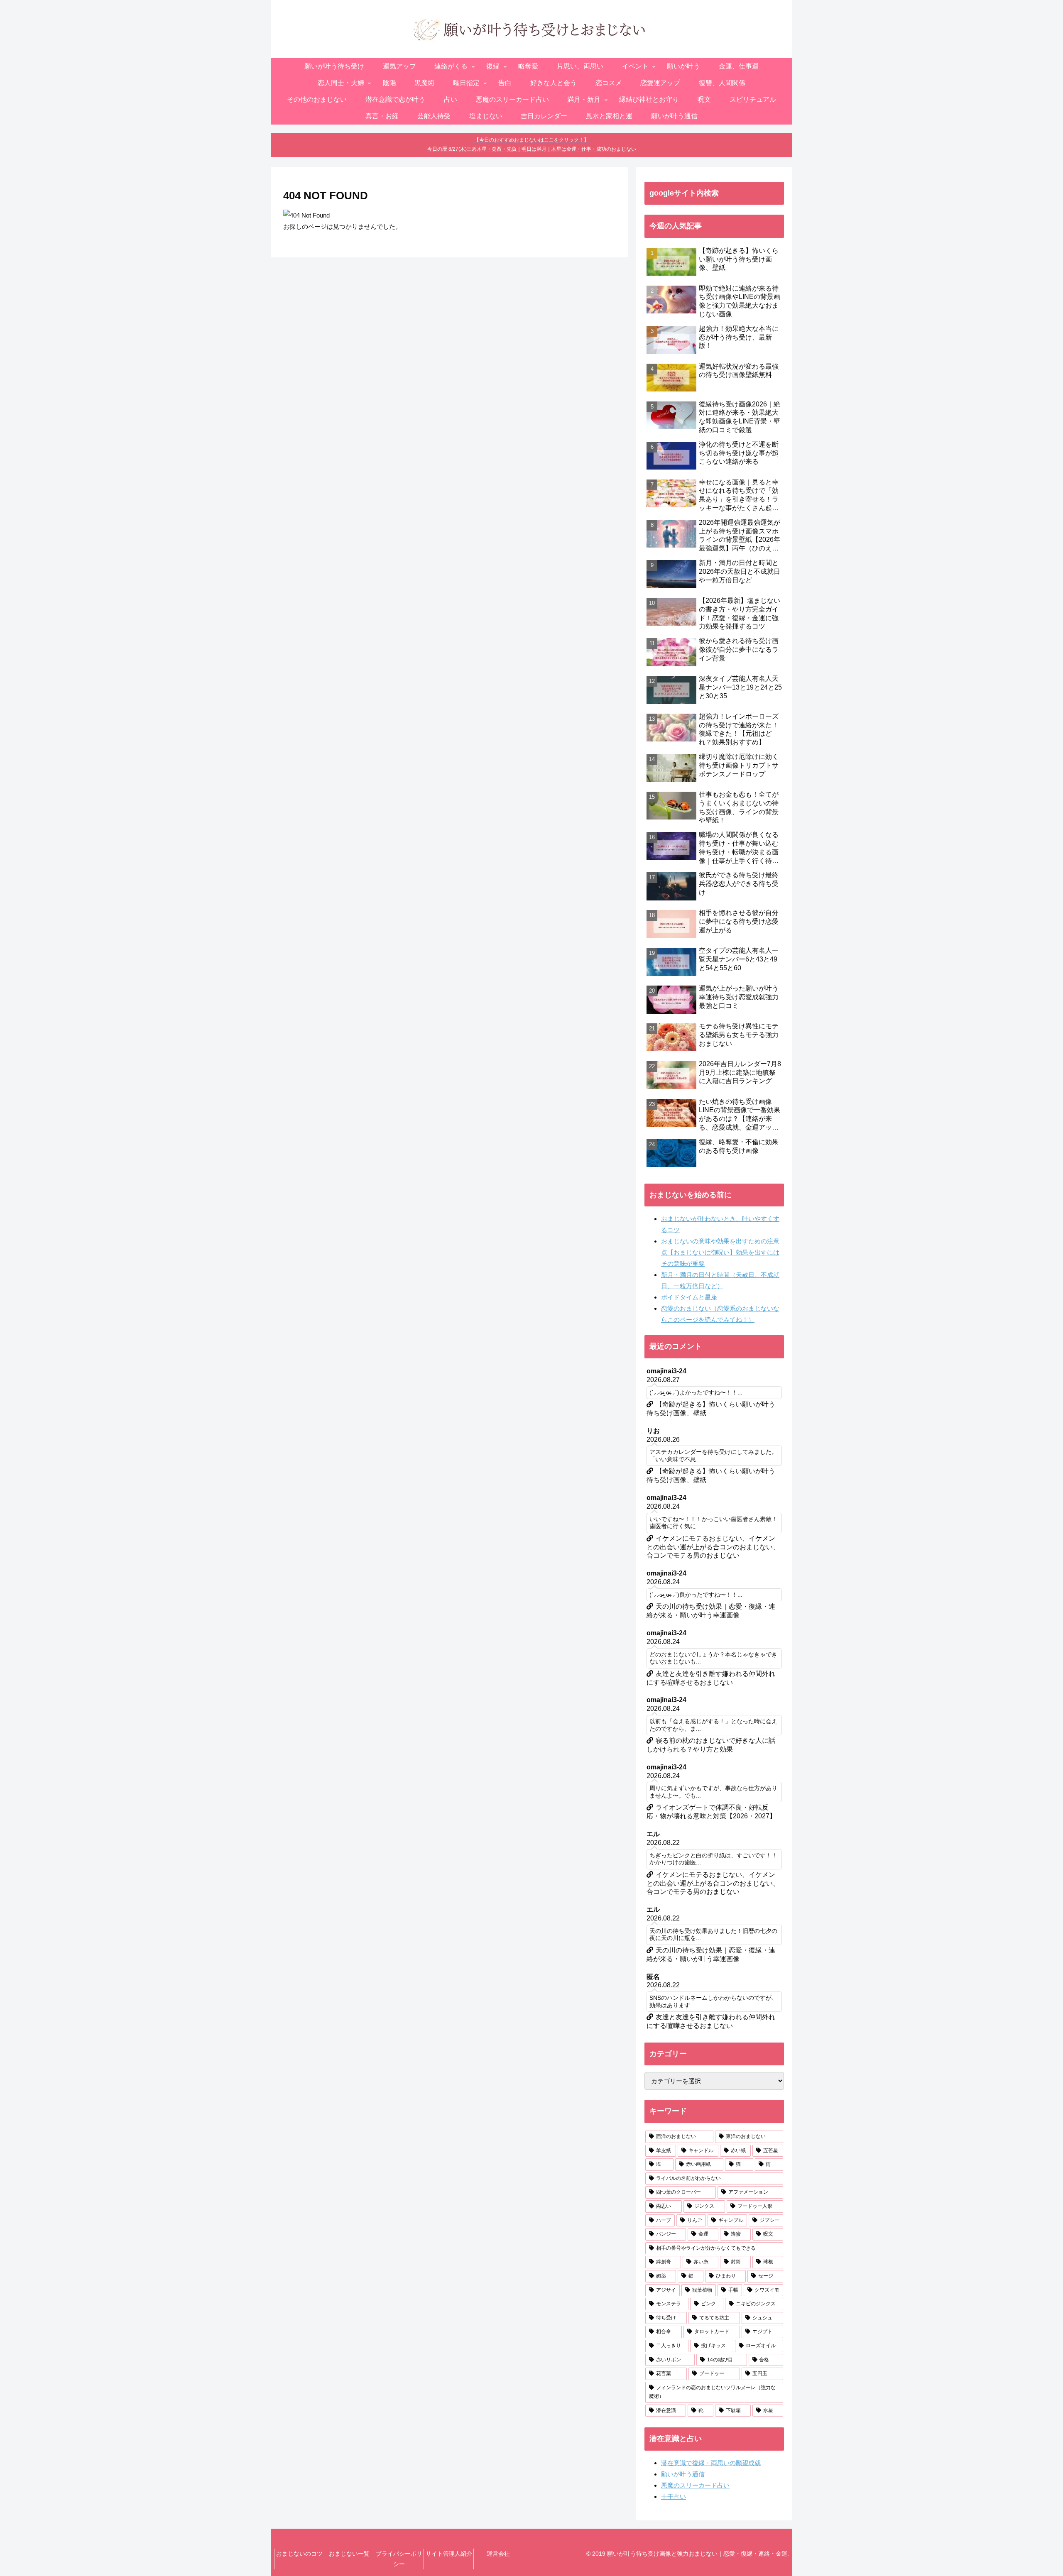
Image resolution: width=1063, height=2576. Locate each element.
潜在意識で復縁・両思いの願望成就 (711, 2463)
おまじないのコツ (299, 2554)
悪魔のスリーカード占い (695, 2485)
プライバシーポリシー (399, 2559)
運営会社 (498, 2554)
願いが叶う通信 (683, 2474)
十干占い (674, 2496)
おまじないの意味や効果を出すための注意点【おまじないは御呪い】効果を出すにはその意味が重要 (720, 1252)
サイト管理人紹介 (449, 2554)
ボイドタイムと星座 (689, 1297)
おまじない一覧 (349, 2554)
